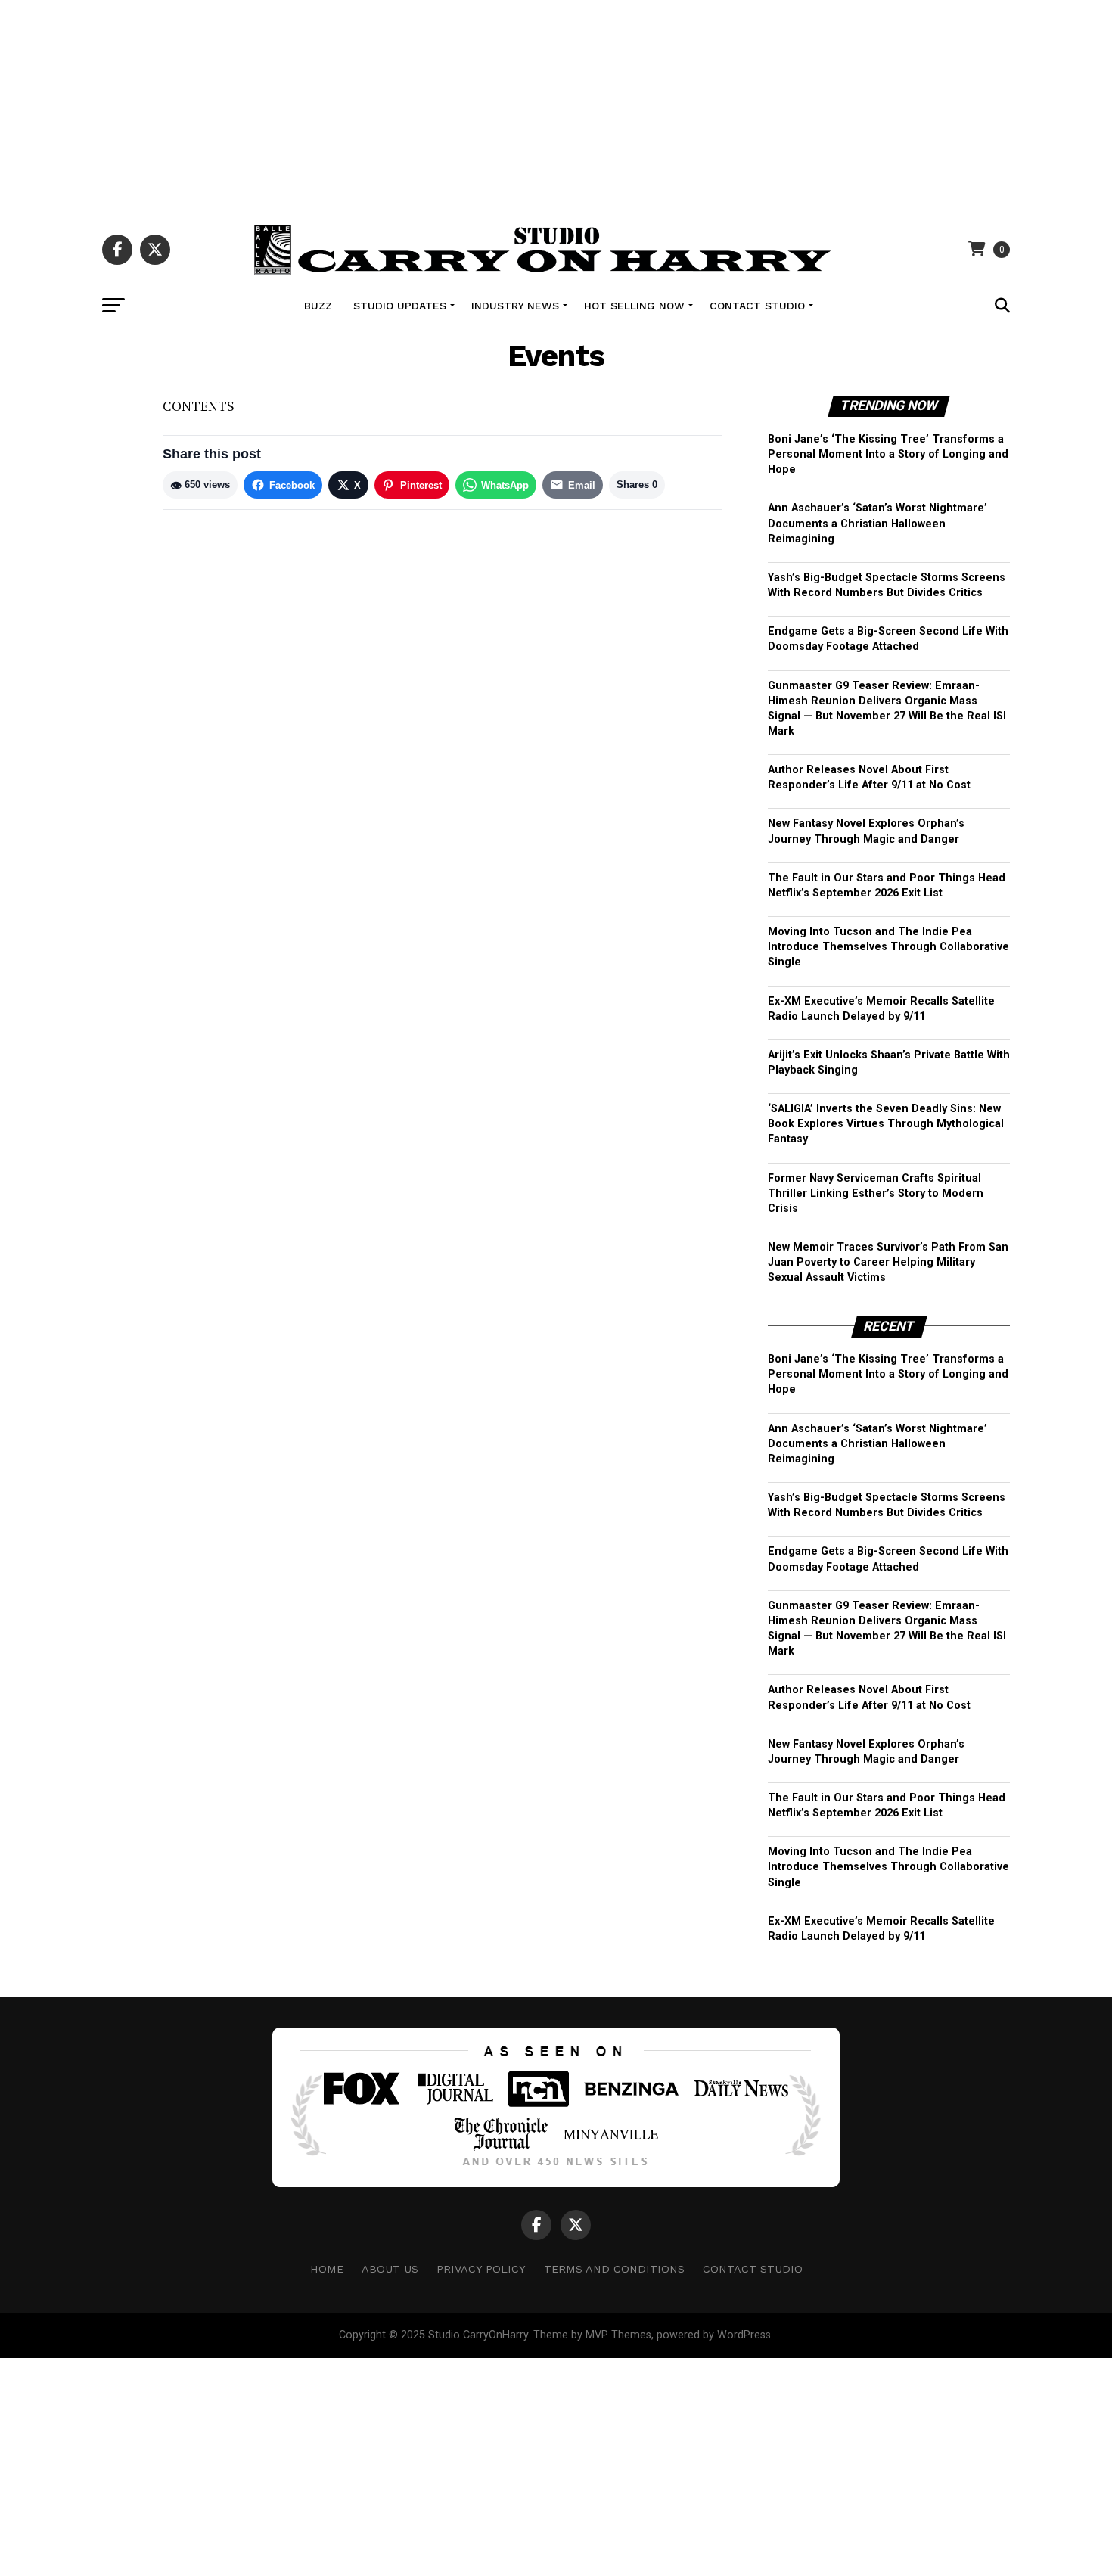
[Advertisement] (556, 106)
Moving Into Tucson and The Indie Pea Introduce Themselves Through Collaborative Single (888, 947)
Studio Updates (400, 306)
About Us (390, 2269)
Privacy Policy (481, 2269)
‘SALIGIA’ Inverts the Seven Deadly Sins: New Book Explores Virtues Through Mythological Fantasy (886, 1124)
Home (327, 2269)
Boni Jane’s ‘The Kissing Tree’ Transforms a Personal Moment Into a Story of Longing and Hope (888, 454)
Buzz (318, 306)
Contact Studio (757, 306)
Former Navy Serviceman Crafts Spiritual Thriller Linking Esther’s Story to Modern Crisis (876, 1193)
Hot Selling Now (634, 306)
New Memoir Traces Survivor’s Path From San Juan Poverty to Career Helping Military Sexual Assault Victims (888, 1262)
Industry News (515, 306)
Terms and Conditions (614, 2269)
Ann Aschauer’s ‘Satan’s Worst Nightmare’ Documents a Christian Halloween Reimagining (877, 523)
